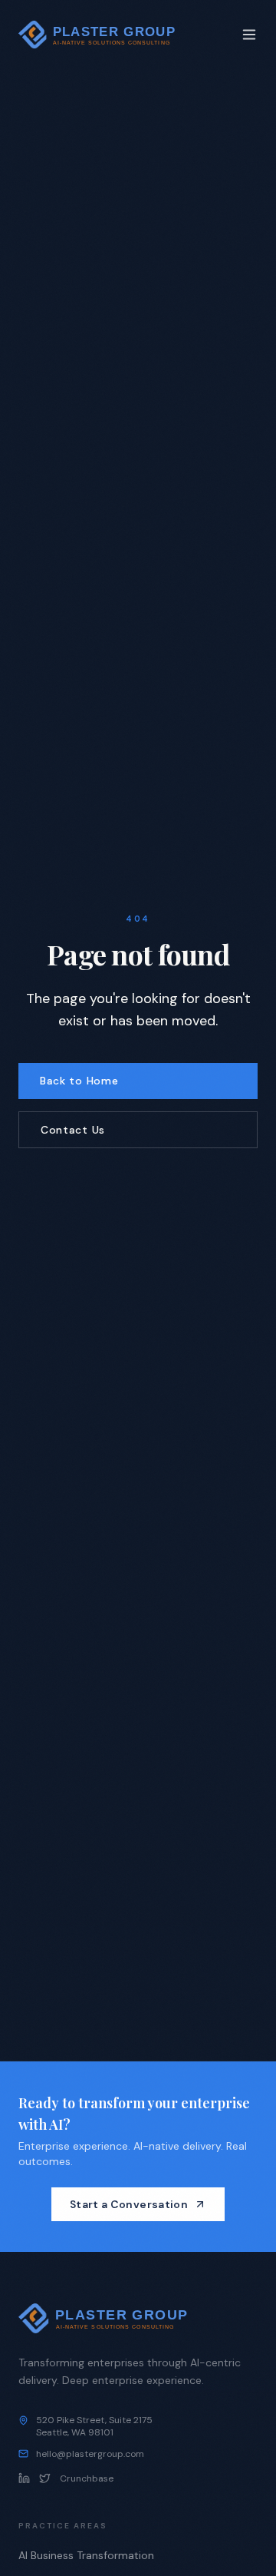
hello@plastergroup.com (90, 2454)
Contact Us (73, 1130)
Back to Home (79, 1081)
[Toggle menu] (249, 35)
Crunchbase (87, 2478)
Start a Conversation (129, 2204)
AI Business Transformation (86, 2555)
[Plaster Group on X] (45, 2478)
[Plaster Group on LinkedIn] (24, 2478)
